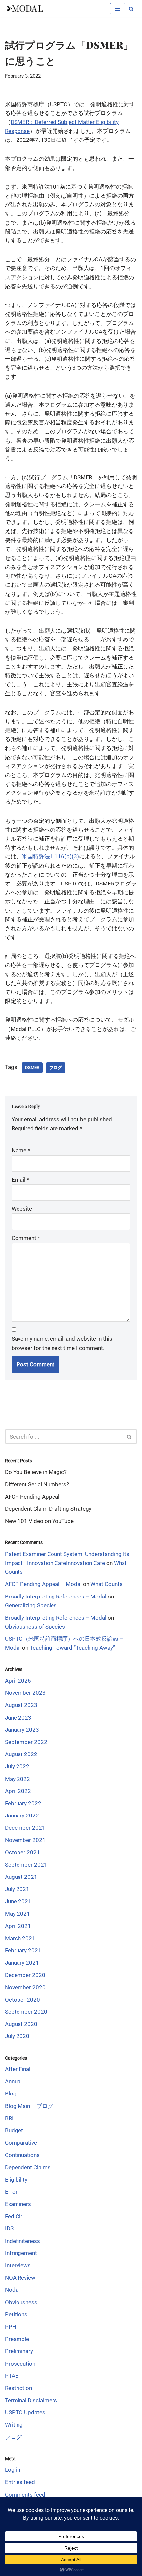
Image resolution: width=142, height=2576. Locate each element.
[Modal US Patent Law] (25, 9)
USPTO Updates (25, 2412)
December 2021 (25, 1828)
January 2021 (22, 1963)
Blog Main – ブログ (29, 2106)
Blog (11, 2094)
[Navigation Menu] (118, 9)
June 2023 (18, 1718)
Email (20, 1180)
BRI (9, 2118)
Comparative (21, 2143)
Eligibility (16, 2180)
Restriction (18, 2388)
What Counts (106, 1584)
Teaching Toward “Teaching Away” (72, 1648)
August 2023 (21, 1705)
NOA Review (20, 2278)
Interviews (18, 2265)
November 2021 (25, 1840)
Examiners (18, 2204)
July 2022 (17, 1766)
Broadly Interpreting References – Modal (56, 1597)
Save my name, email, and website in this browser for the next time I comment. (62, 1343)
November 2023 (25, 1693)
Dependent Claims (28, 2167)
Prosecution (20, 2364)
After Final (18, 2069)
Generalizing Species (31, 1605)
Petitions (16, 2314)
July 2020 (17, 2036)
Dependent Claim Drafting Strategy (48, 1509)
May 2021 (18, 1914)
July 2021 (17, 1889)
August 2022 (21, 1754)
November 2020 (25, 1987)
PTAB (12, 2376)
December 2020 (25, 1975)
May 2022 (18, 1779)
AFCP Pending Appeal (32, 1497)
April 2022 (18, 1791)
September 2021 (26, 1865)
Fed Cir (14, 2216)
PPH (11, 2327)
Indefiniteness (22, 2241)
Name (21, 1150)
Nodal (12, 2290)
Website (22, 1209)
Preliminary (19, 2351)
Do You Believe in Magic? (36, 1472)
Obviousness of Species (35, 1627)
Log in (13, 2470)
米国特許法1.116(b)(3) (50, 856)
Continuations (22, 2155)
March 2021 (20, 1938)
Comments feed (25, 2495)
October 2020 (22, 2000)
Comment (26, 1238)
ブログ (56, 1067)
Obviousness (21, 2302)
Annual (13, 2081)
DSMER (32, 1067)
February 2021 (23, 1950)
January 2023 (22, 1730)
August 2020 (21, 2024)
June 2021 (18, 1901)
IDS (9, 2228)
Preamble (17, 2339)
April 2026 (18, 1681)
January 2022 (22, 1816)
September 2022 (26, 1742)
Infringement (21, 2253)
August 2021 (21, 1877)
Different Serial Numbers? (37, 1484)
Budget (14, 2130)
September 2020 (26, 2012)
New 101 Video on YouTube (39, 1521)
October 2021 (22, 1852)
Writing (14, 2425)
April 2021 (18, 1926)
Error (11, 2192)
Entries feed (20, 2482)
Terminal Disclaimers (31, 2400)
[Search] (131, 9)
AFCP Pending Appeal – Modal (43, 1584)
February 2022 (23, 1803)
